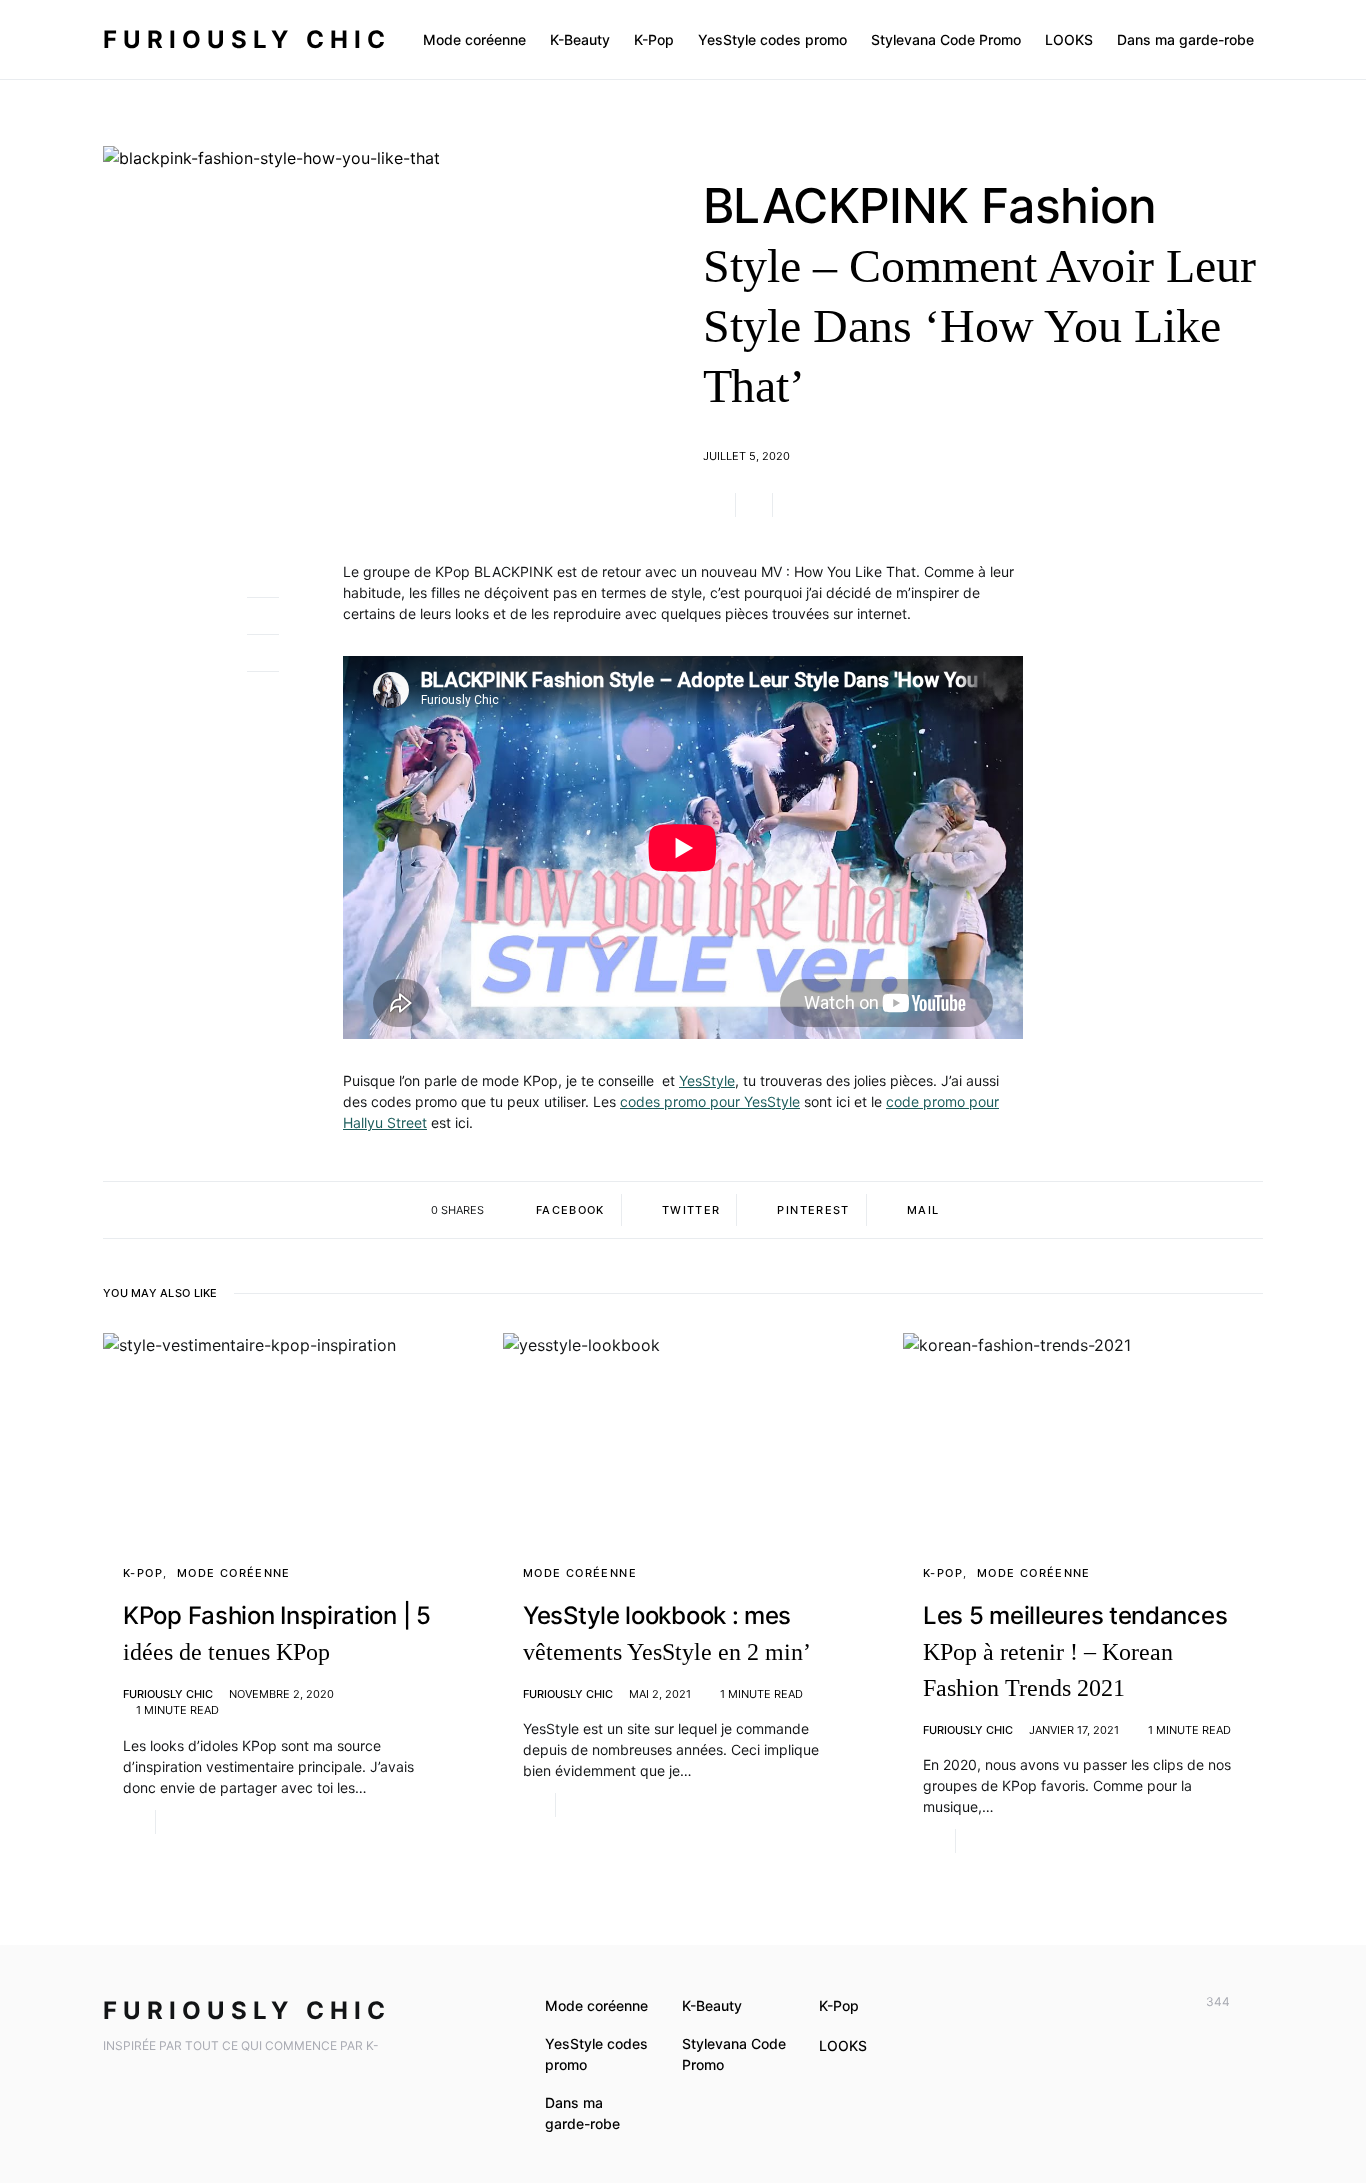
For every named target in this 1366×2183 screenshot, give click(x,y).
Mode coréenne (234, 1573)
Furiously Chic (247, 39)
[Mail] (1252, 2002)
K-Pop (143, 1573)
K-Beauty (712, 2005)
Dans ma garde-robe (582, 2113)
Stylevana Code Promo (734, 2054)
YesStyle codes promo (596, 2054)
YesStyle (707, 1080)
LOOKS (843, 2045)
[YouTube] (1136, 2002)
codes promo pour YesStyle (710, 1101)
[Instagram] (1165, 2002)
